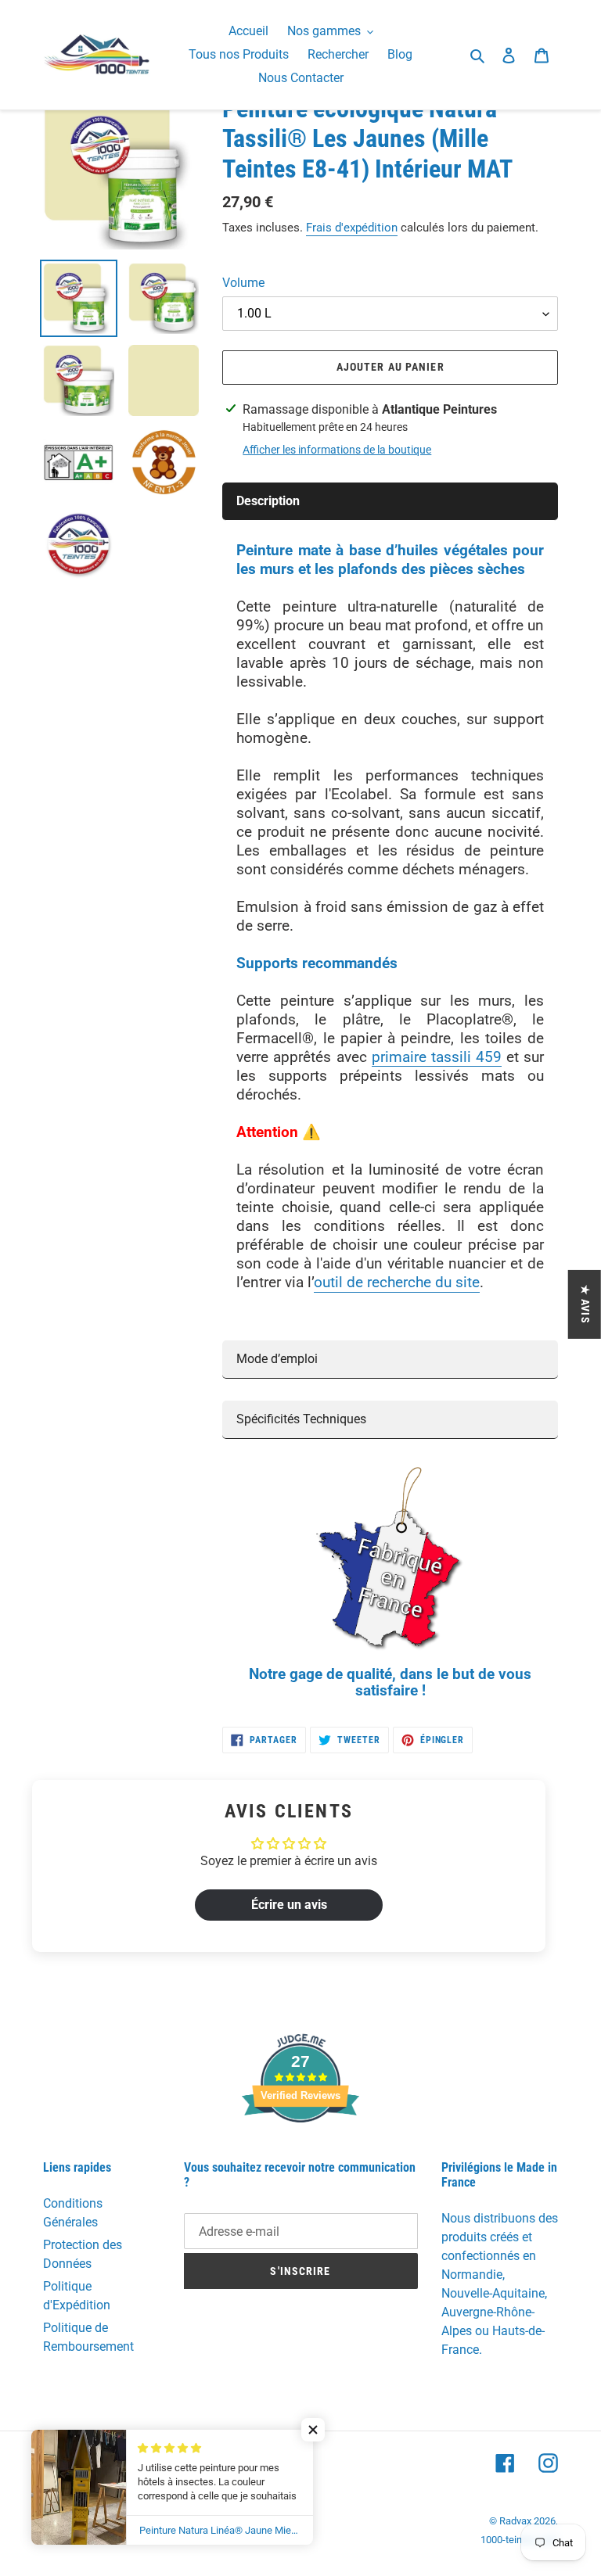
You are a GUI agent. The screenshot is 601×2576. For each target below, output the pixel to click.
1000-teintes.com (519, 2540)
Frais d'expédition (352, 228)
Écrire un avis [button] (289, 1905)
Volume (243, 283)
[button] (313, 2430)
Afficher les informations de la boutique (337, 450)
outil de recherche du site (397, 1282)
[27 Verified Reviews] (300, 2150)
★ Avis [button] (585, 1304)
